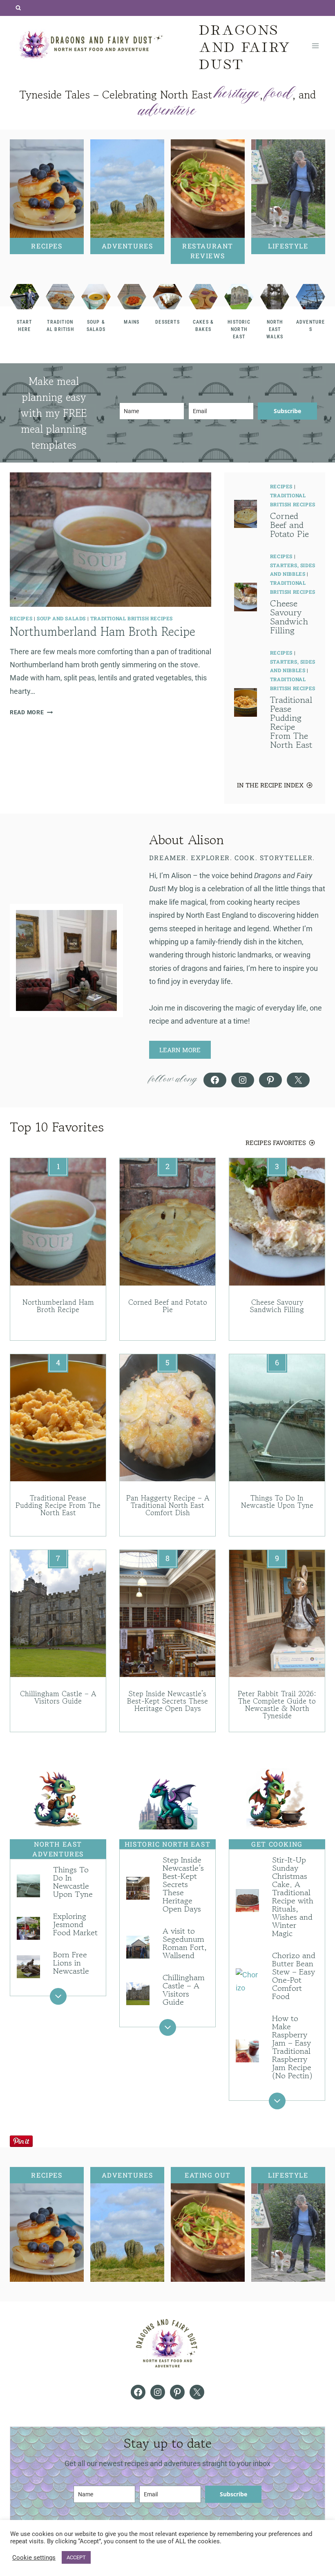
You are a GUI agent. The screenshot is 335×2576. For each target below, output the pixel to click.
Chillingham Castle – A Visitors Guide (58, 1697)
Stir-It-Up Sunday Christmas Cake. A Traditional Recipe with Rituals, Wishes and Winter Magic (293, 1897)
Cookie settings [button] (34, 2558)
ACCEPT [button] (76, 2557)
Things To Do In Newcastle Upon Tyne (277, 1501)
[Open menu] (315, 46)
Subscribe (287, 411)
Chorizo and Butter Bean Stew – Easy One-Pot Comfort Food (294, 1976)
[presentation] (111, 540)
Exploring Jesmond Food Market (75, 1924)
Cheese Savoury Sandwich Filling (289, 617)
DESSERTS (167, 322)
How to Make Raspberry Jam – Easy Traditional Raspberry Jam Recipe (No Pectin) (292, 2047)
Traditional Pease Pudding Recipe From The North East (291, 722)
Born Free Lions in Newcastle (71, 1963)
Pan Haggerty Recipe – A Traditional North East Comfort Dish (168, 1505)
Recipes (21, 618)
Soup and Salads (61, 618)
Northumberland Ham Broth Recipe (103, 632)
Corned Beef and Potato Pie (289, 525)
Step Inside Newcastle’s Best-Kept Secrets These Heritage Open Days (167, 1701)
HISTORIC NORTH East (239, 329)
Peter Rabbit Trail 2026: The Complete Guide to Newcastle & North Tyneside (277, 1704)
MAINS (132, 322)
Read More (29, 712)
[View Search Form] (18, 8)
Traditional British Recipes (132, 618)
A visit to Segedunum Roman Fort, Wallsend (185, 1943)
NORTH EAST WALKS (275, 329)
